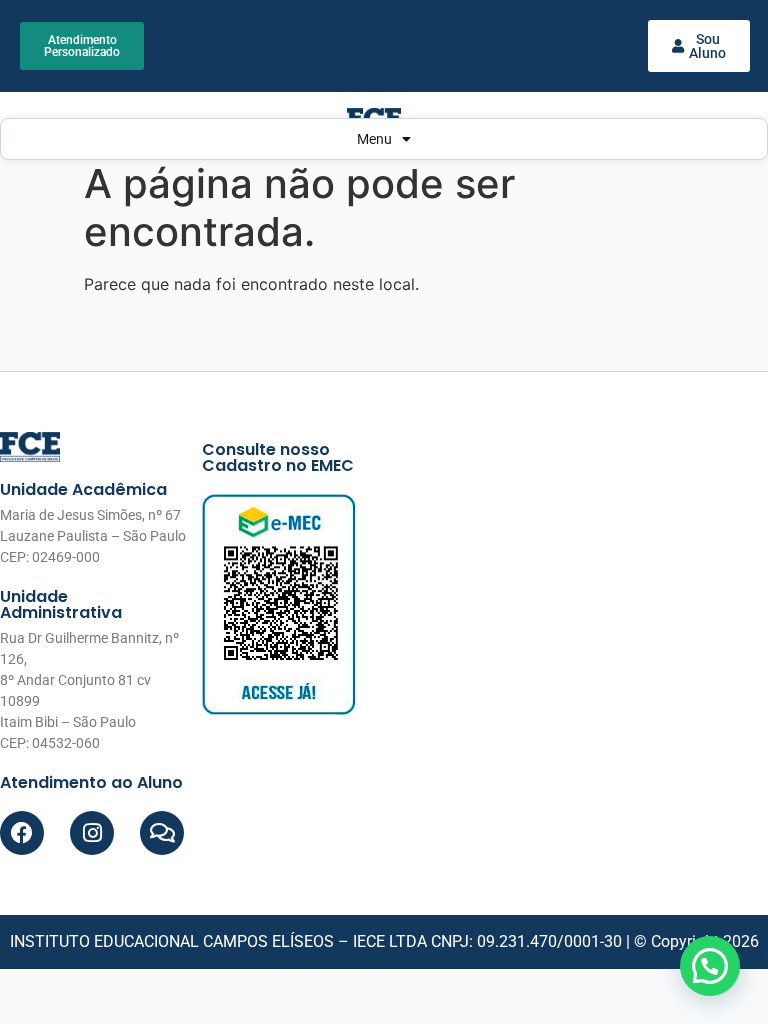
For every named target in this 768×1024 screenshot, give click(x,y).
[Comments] (162, 833)
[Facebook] (22, 833)
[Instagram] (92, 833)
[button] (710, 966)
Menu (374, 139)
